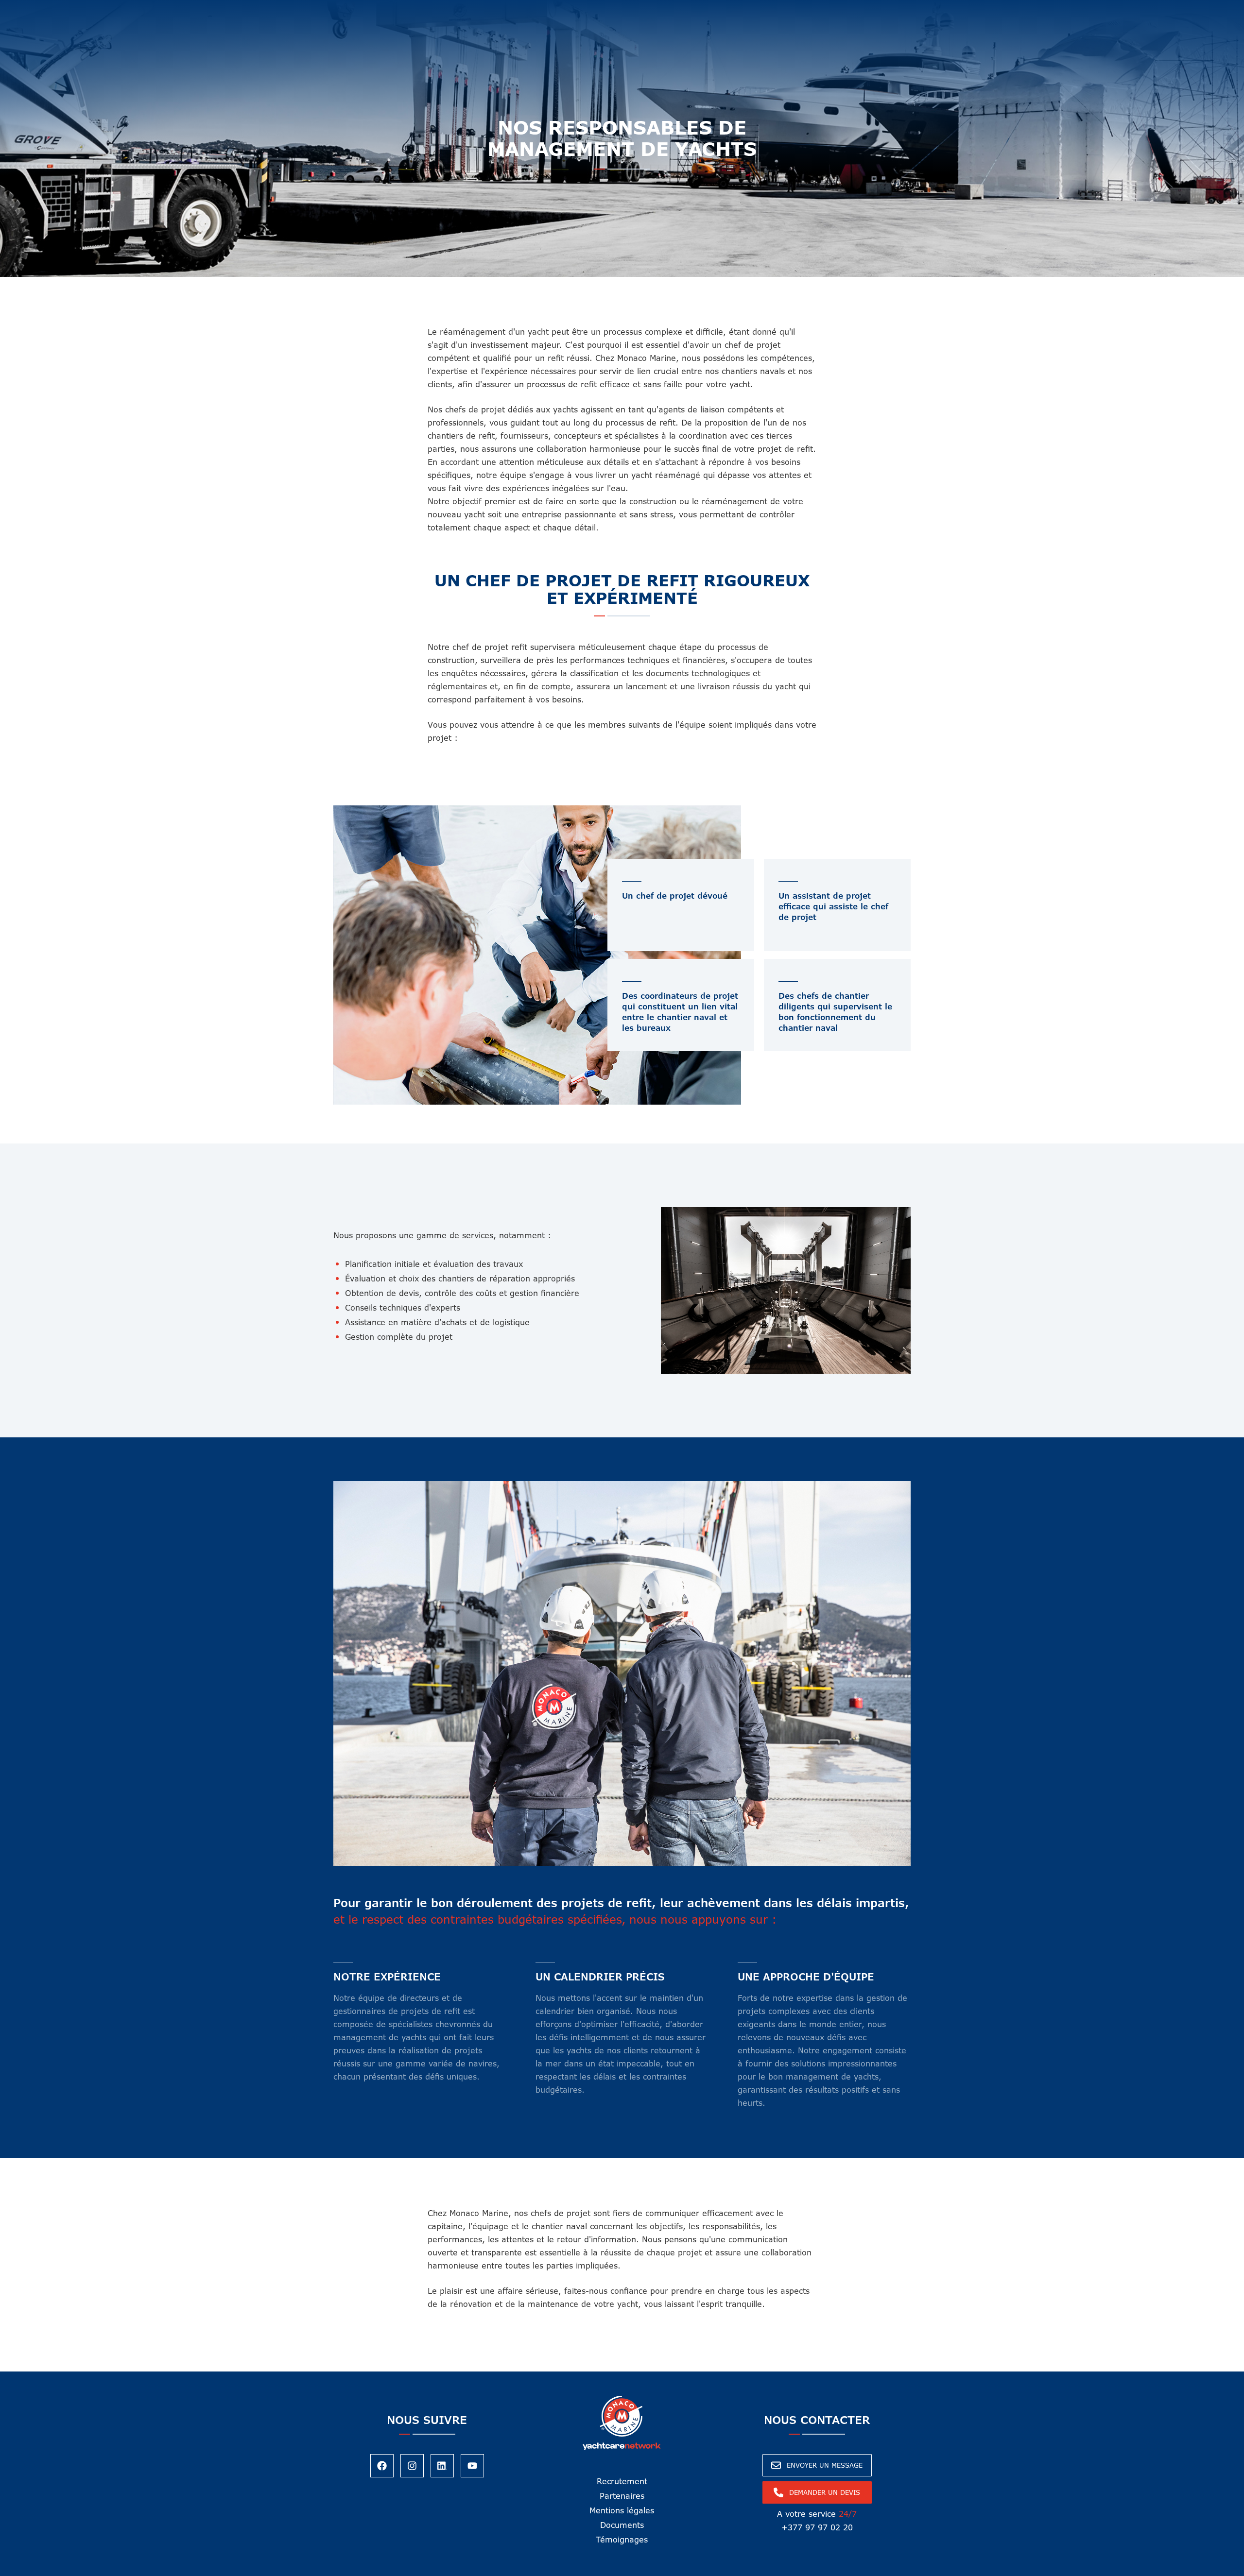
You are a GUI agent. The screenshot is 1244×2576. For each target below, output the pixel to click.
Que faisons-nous (448, 10)
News (662, 10)
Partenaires (622, 2496)
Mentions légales (622, 2510)
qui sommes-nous (540, 10)
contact (778, 10)
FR (826, 10)
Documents (622, 2525)
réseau (613, 10)
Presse (697, 10)
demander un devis (1184, 16)
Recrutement (622, 2481)
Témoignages (622, 2540)
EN (809, 10)
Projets (736, 10)
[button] (455, 10)
